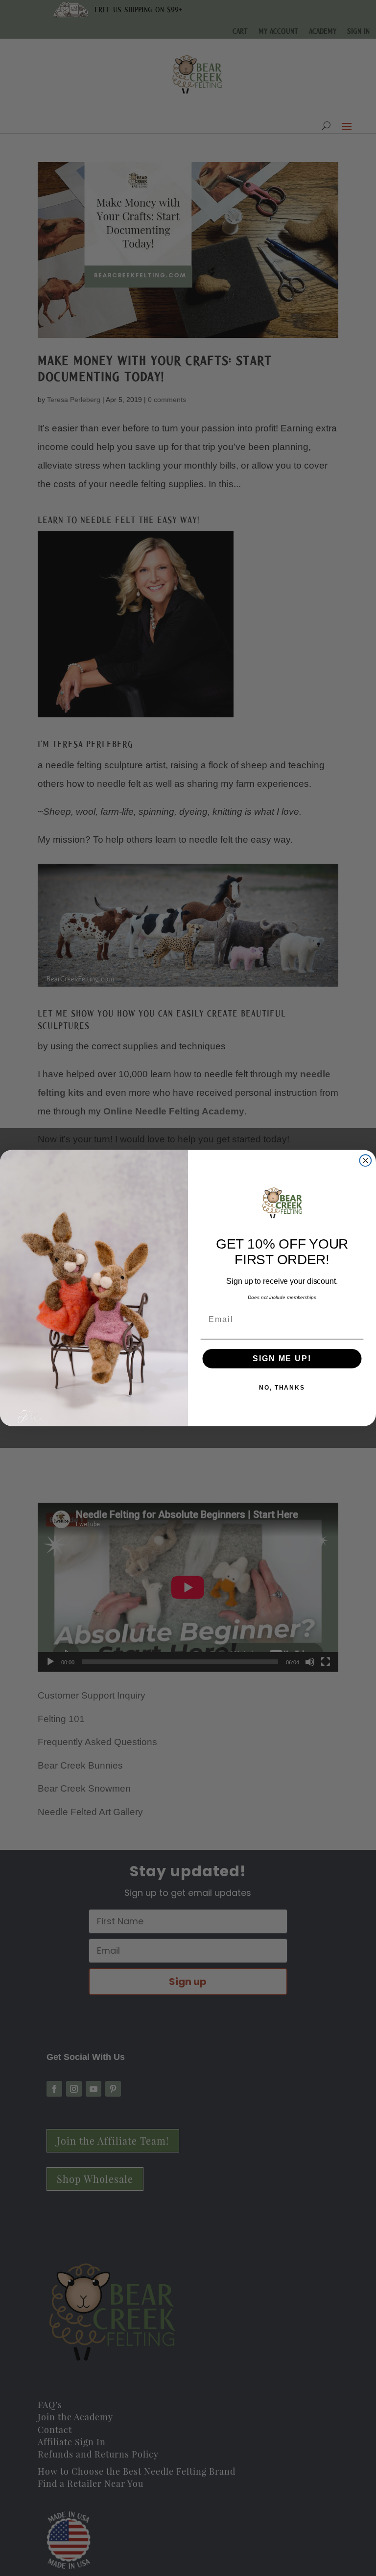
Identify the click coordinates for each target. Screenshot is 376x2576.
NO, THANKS (282, 1388)
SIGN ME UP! (282, 1359)
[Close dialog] (366, 1160)
